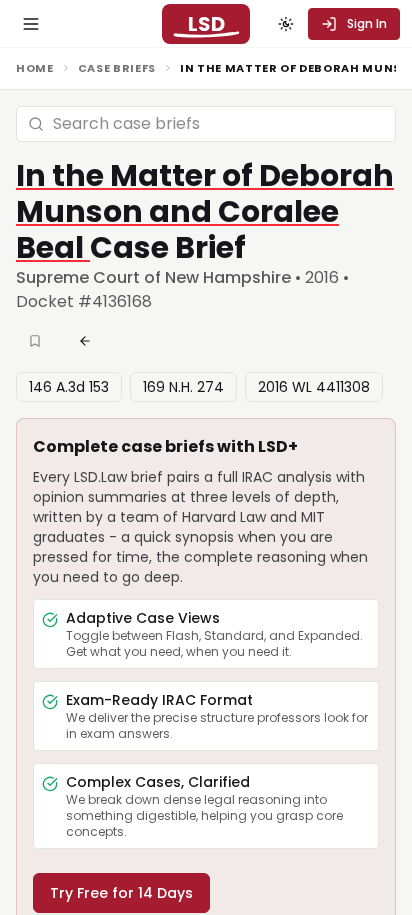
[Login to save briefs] (37, 341)
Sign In (367, 23)
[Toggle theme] (286, 24)
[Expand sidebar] (31, 24)
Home (35, 68)
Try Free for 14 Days (121, 893)
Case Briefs (117, 68)
